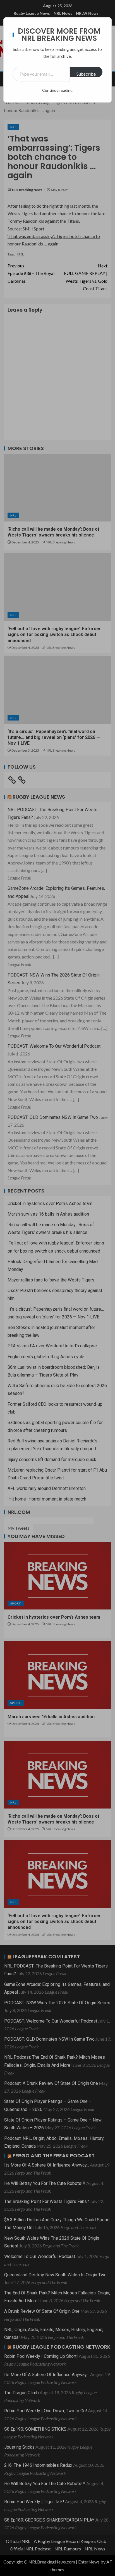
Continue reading (57, 90)
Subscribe (86, 74)
